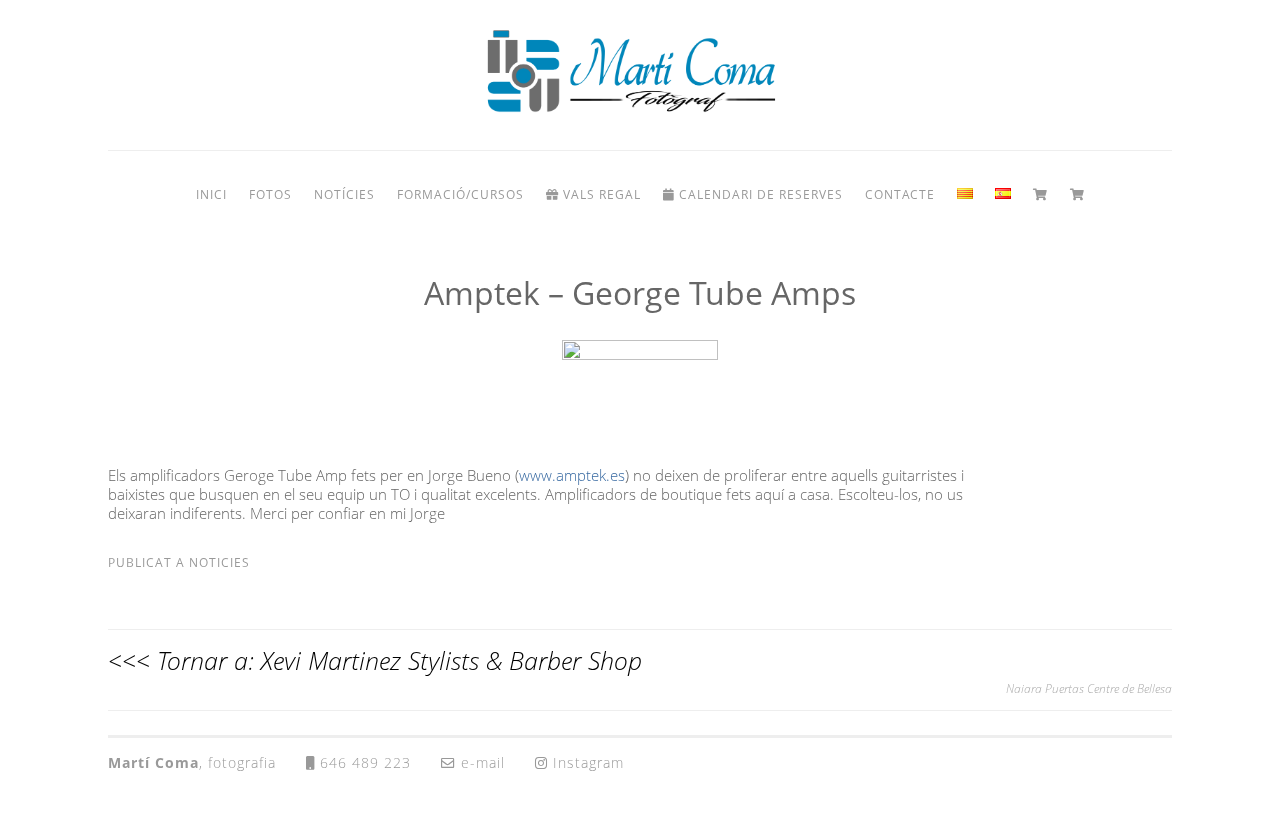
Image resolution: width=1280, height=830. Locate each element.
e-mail (480, 763)
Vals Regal (600, 194)
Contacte (900, 194)
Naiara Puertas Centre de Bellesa (1089, 688)
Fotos (270, 194)
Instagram (586, 763)
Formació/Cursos (460, 194)
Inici (211, 194)
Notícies (344, 194)
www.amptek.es (572, 475)
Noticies (219, 562)
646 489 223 (363, 763)
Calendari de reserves (759, 194)
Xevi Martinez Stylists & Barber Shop (451, 660)
